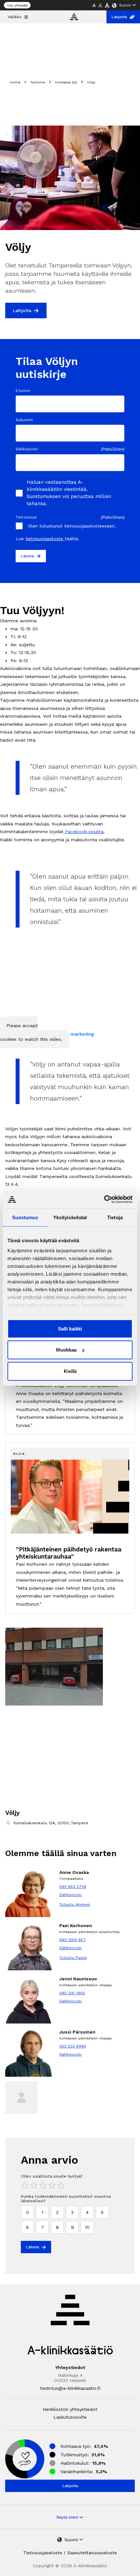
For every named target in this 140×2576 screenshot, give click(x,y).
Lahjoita (119, 17)
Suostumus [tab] (25, 1217)
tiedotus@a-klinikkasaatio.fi (70, 2388)
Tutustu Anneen (75, 1904)
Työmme (38, 82)
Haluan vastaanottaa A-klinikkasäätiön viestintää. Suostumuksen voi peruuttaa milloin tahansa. (69, 493)
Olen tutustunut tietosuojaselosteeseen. (72, 526)
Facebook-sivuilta (84, 832)
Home (15, 82)
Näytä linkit (68, 2517)
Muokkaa (66, 1350)
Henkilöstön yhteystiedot (70, 2409)
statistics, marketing (70, 1034)
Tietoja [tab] (115, 1217)
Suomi (125, 5)
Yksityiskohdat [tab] (70, 1217)
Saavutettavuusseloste (92, 2553)
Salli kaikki (70, 1328)
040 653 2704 (73, 1887)
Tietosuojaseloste (43, 2553)
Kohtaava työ (66, 82)
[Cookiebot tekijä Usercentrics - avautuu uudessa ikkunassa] (104, 1199)
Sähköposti (70, 1895)
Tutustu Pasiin (73, 1958)
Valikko (15, 17)
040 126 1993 (72, 1993)
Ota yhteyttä (17, 5)
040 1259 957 (72, 1940)
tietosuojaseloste (45, 539)
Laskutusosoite (70, 2417)
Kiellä (70, 1371)
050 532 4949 (73, 2046)
